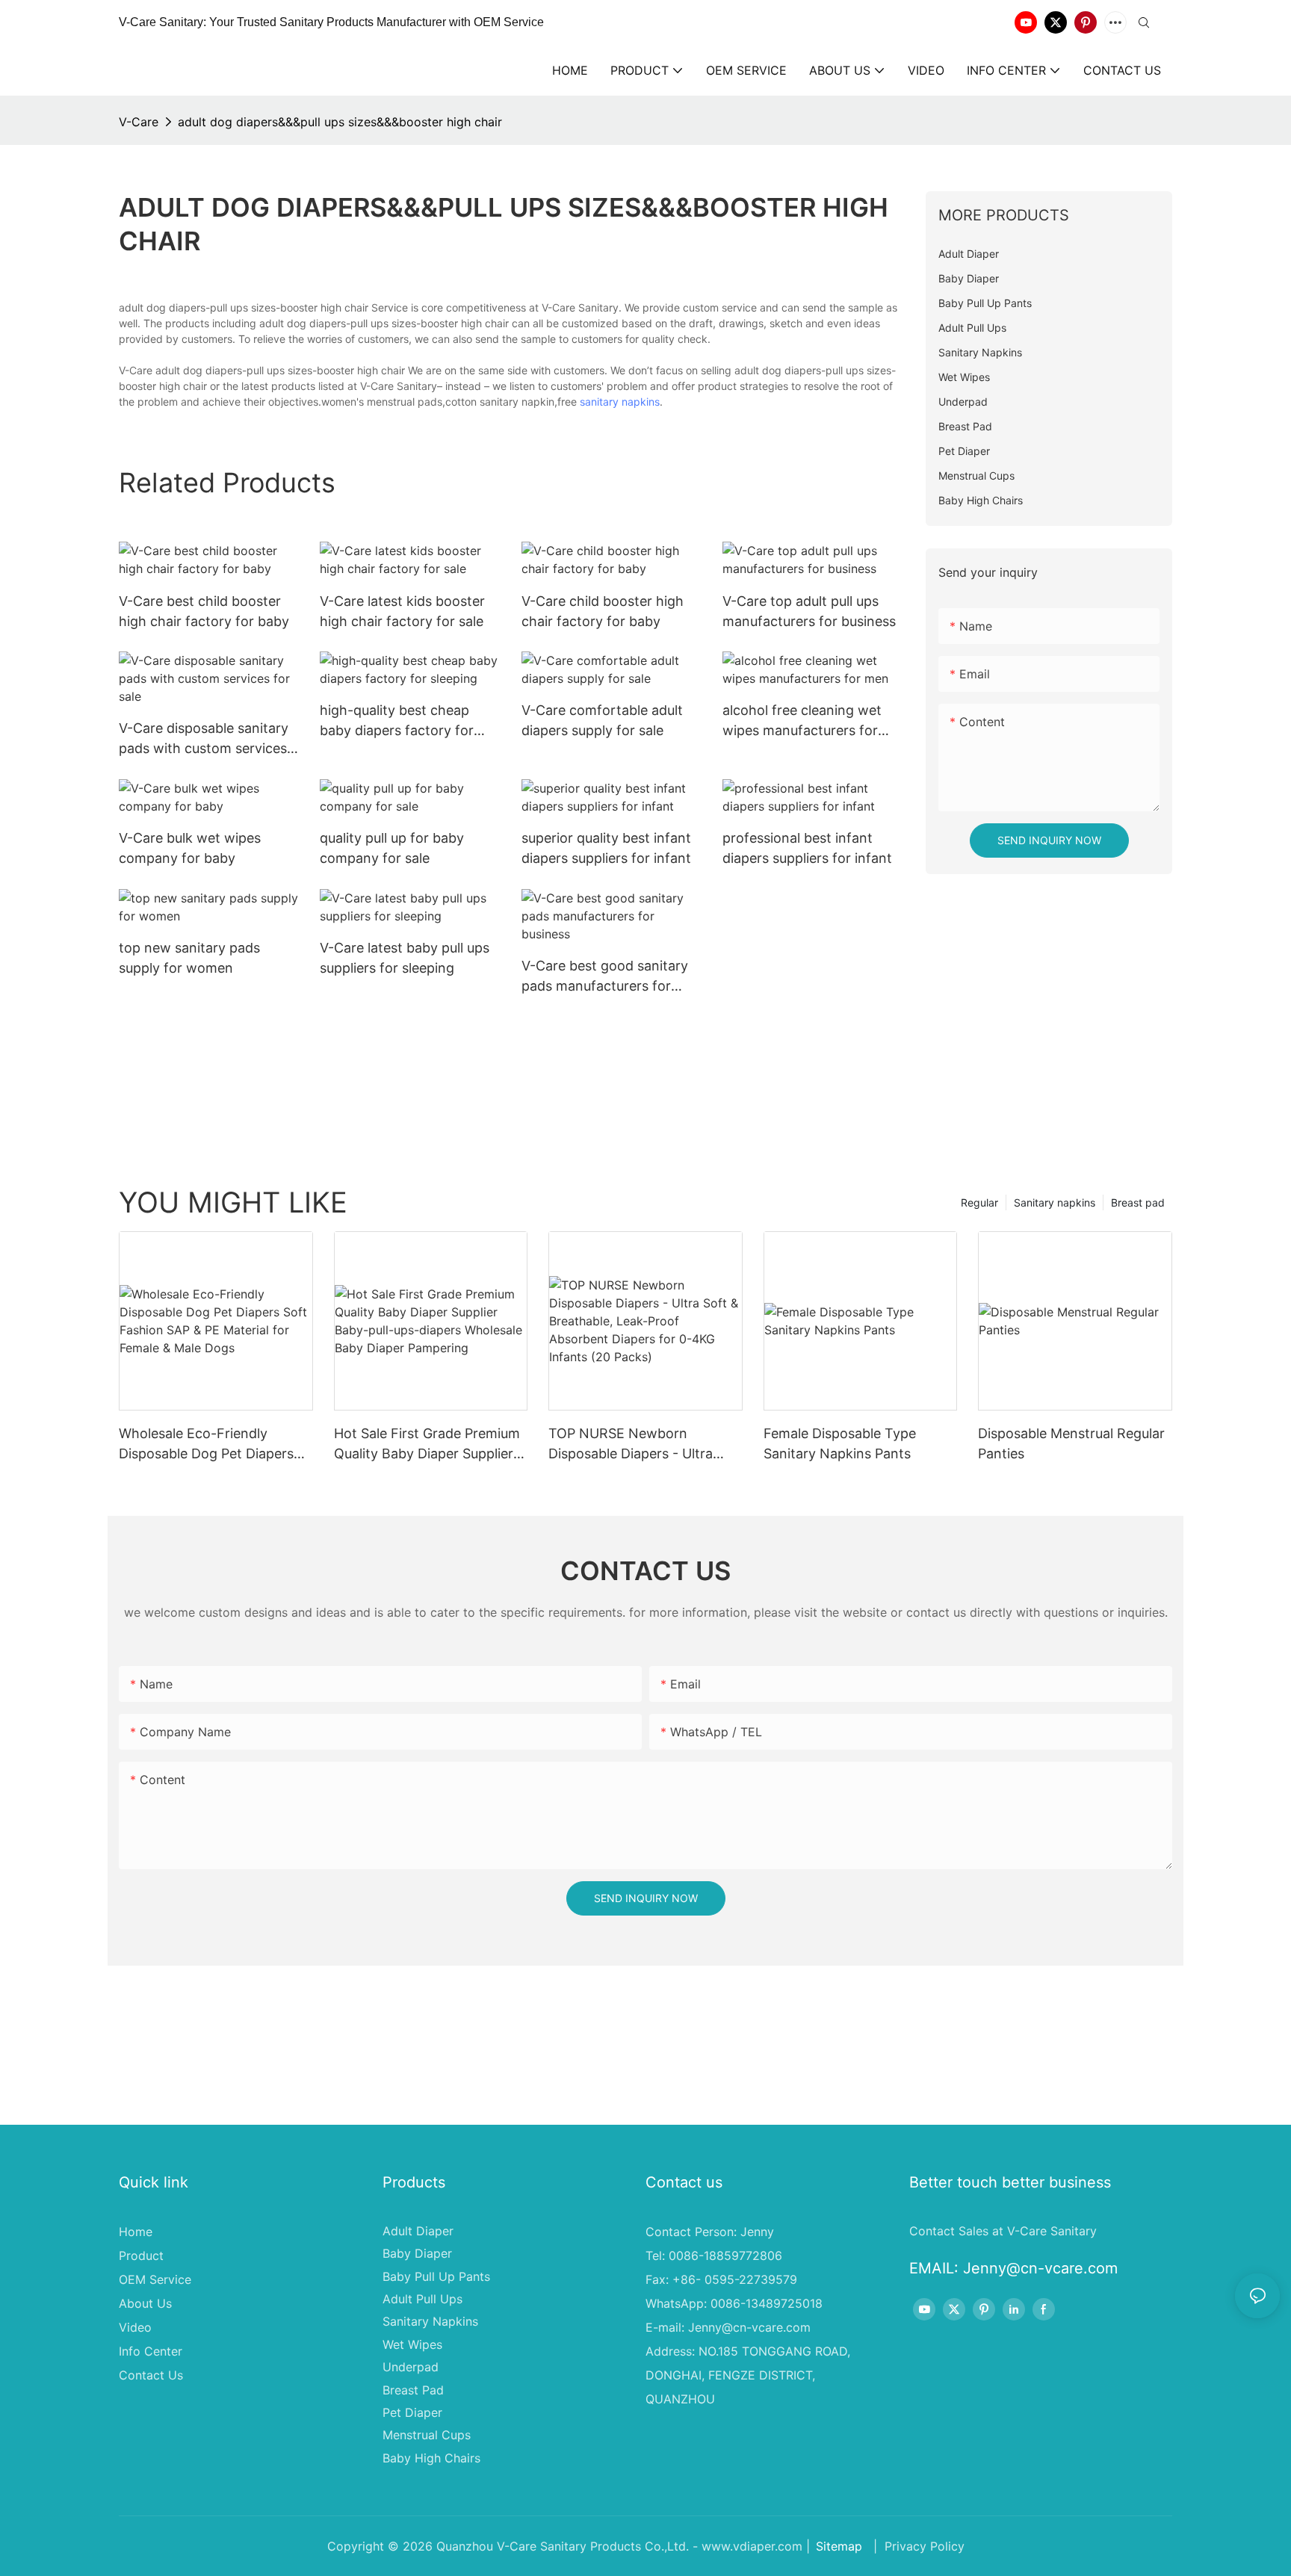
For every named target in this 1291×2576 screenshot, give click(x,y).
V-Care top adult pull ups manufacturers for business (809, 611)
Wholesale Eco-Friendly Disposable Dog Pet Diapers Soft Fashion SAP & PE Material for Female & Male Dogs (206, 1445)
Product (141, 2255)
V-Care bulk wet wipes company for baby (190, 848)
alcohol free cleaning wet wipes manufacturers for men (802, 721)
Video (135, 2327)
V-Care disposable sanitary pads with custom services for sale (204, 739)
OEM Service (155, 2279)
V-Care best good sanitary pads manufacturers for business (605, 977)
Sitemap (839, 2546)
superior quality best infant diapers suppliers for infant (606, 848)
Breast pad (1138, 1202)
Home (136, 2232)
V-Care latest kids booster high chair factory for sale (402, 611)
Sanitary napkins (1055, 1202)
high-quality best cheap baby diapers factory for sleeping (397, 721)
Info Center (151, 2351)
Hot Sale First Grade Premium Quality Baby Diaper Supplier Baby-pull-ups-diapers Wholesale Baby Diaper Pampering (427, 1445)
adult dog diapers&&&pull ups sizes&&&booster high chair (340, 122)
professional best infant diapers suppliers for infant (807, 848)
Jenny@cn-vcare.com (749, 2327)
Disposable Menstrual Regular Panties (1071, 1443)
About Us (145, 2303)
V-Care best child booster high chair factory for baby (204, 611)
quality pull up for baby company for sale (392, 848)
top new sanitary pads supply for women (189, 958)
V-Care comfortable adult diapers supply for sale (602, 720)
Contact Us (151, 2375)
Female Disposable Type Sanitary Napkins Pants (840, 1443)
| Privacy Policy (917, 2546)
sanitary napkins (620, 402)
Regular (979, 1202)
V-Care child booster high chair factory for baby (603, 611)
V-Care (139, 122)
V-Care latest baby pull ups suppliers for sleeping (405, 958)
